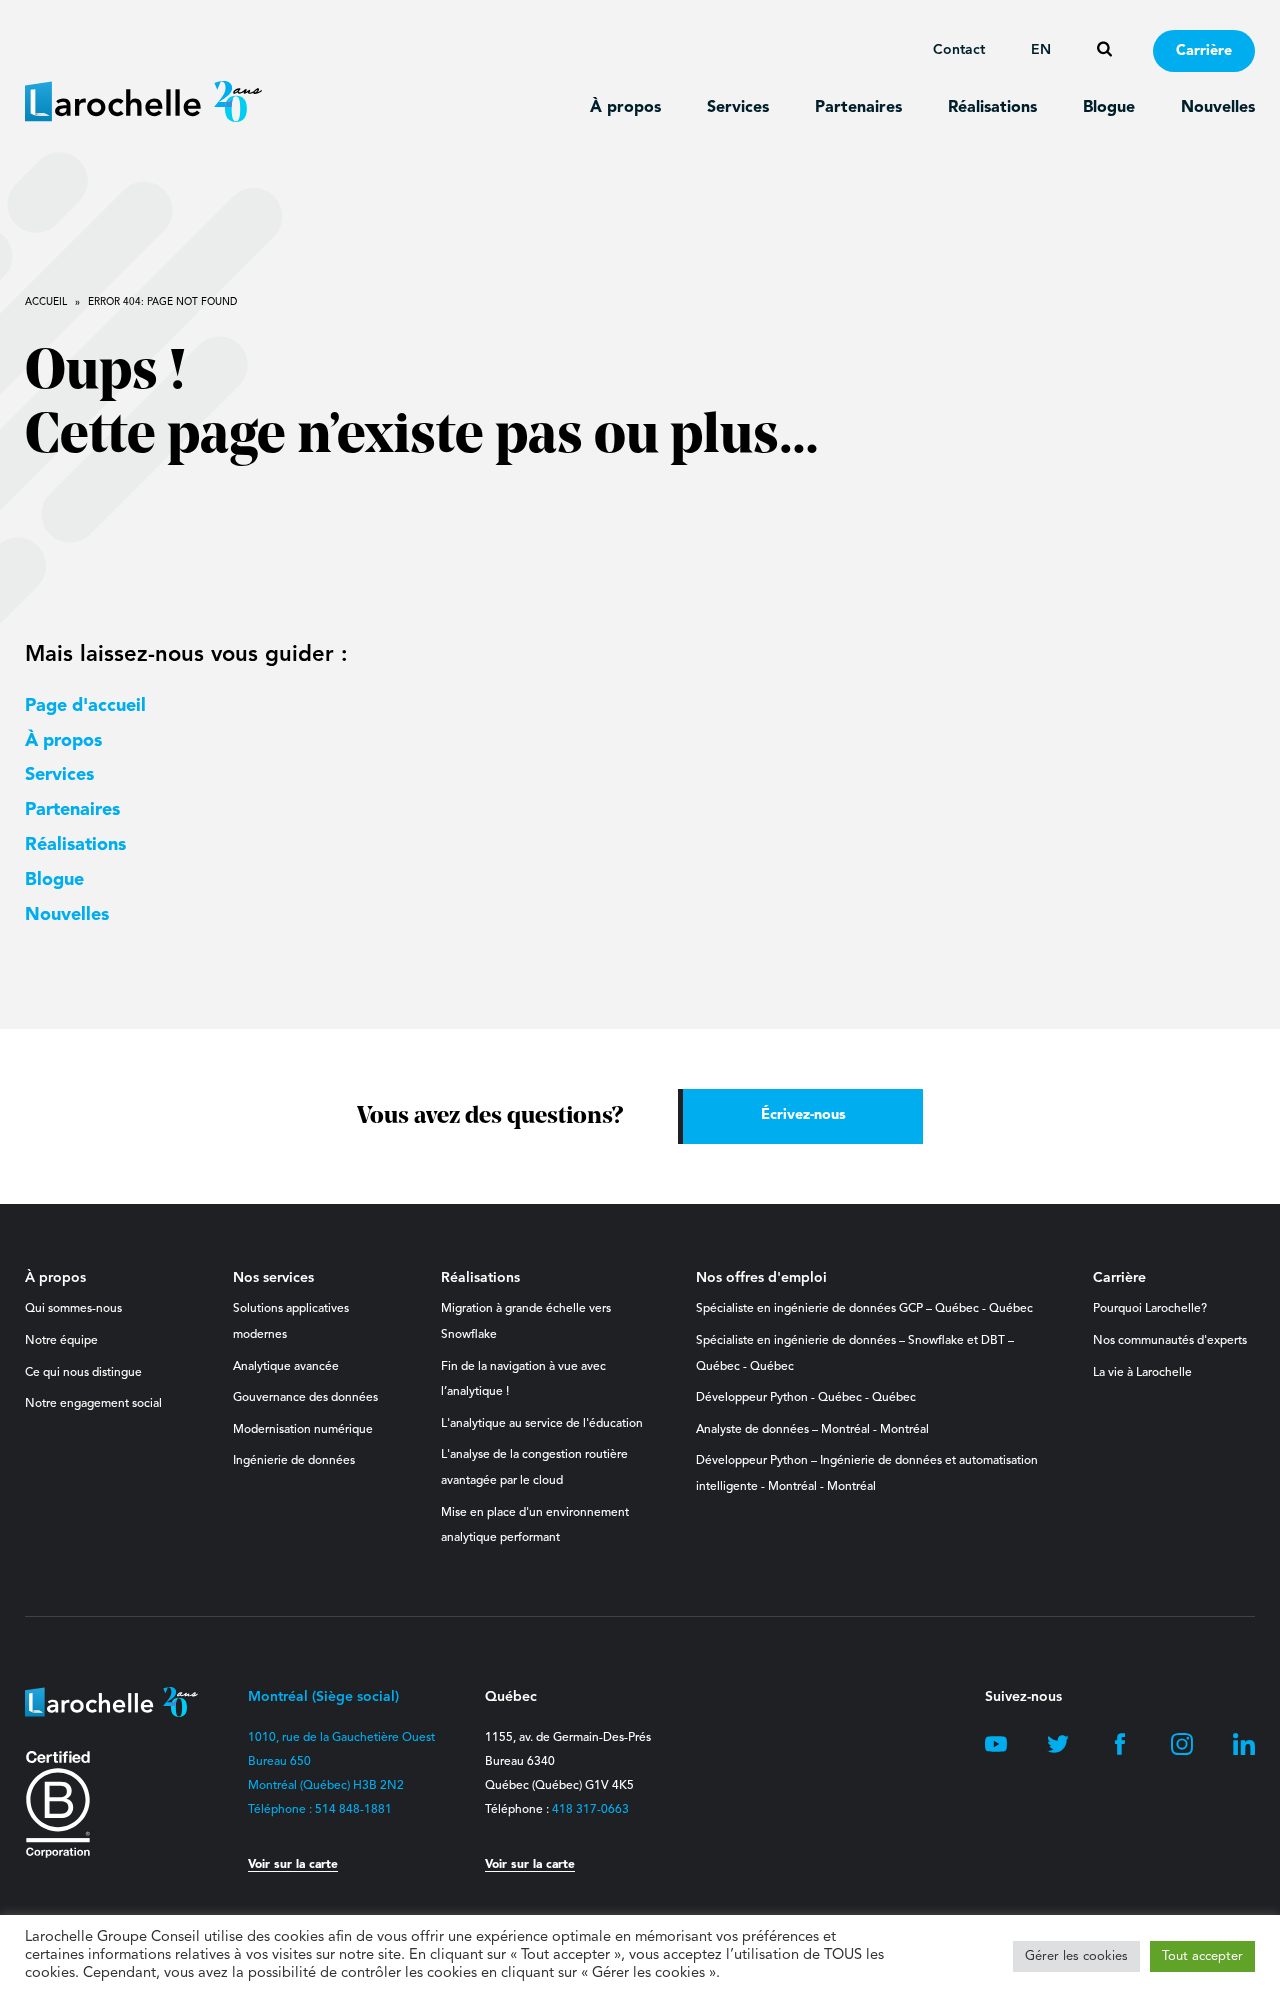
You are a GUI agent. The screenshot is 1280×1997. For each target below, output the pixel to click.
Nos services (273, 1278)
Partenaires (858, 108)
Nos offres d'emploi (761, 1278)
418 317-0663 (590, 1810)
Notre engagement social (93, 1404)
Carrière (1204, 51)
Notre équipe (61, 1341)
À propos (625, 108)
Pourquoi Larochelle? (1150, 1309)
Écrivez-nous (803, 1115)
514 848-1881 (353, 1810)
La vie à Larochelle (1142, 1373)
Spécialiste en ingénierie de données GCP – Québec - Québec (864, 1309)
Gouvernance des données (305, 1398)
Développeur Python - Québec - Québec (806, 1398)
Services (738, 108)
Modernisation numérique (303, 1430)
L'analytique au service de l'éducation (542, 1424)
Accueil (46, 302)
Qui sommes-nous (73, 1309)
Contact (959, 50)
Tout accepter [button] (1202, 1956)
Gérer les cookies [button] (1076, 1956)
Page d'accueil (85, 706)
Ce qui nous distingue (83, 1373)
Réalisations (992, 108)
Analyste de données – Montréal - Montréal (812, 1430)
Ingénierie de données (294, 1461)
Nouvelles (1218, 108)
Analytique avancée (286, 1367)
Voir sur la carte (293, 1865)
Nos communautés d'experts (1170, 1341)
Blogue (1109, 108)
